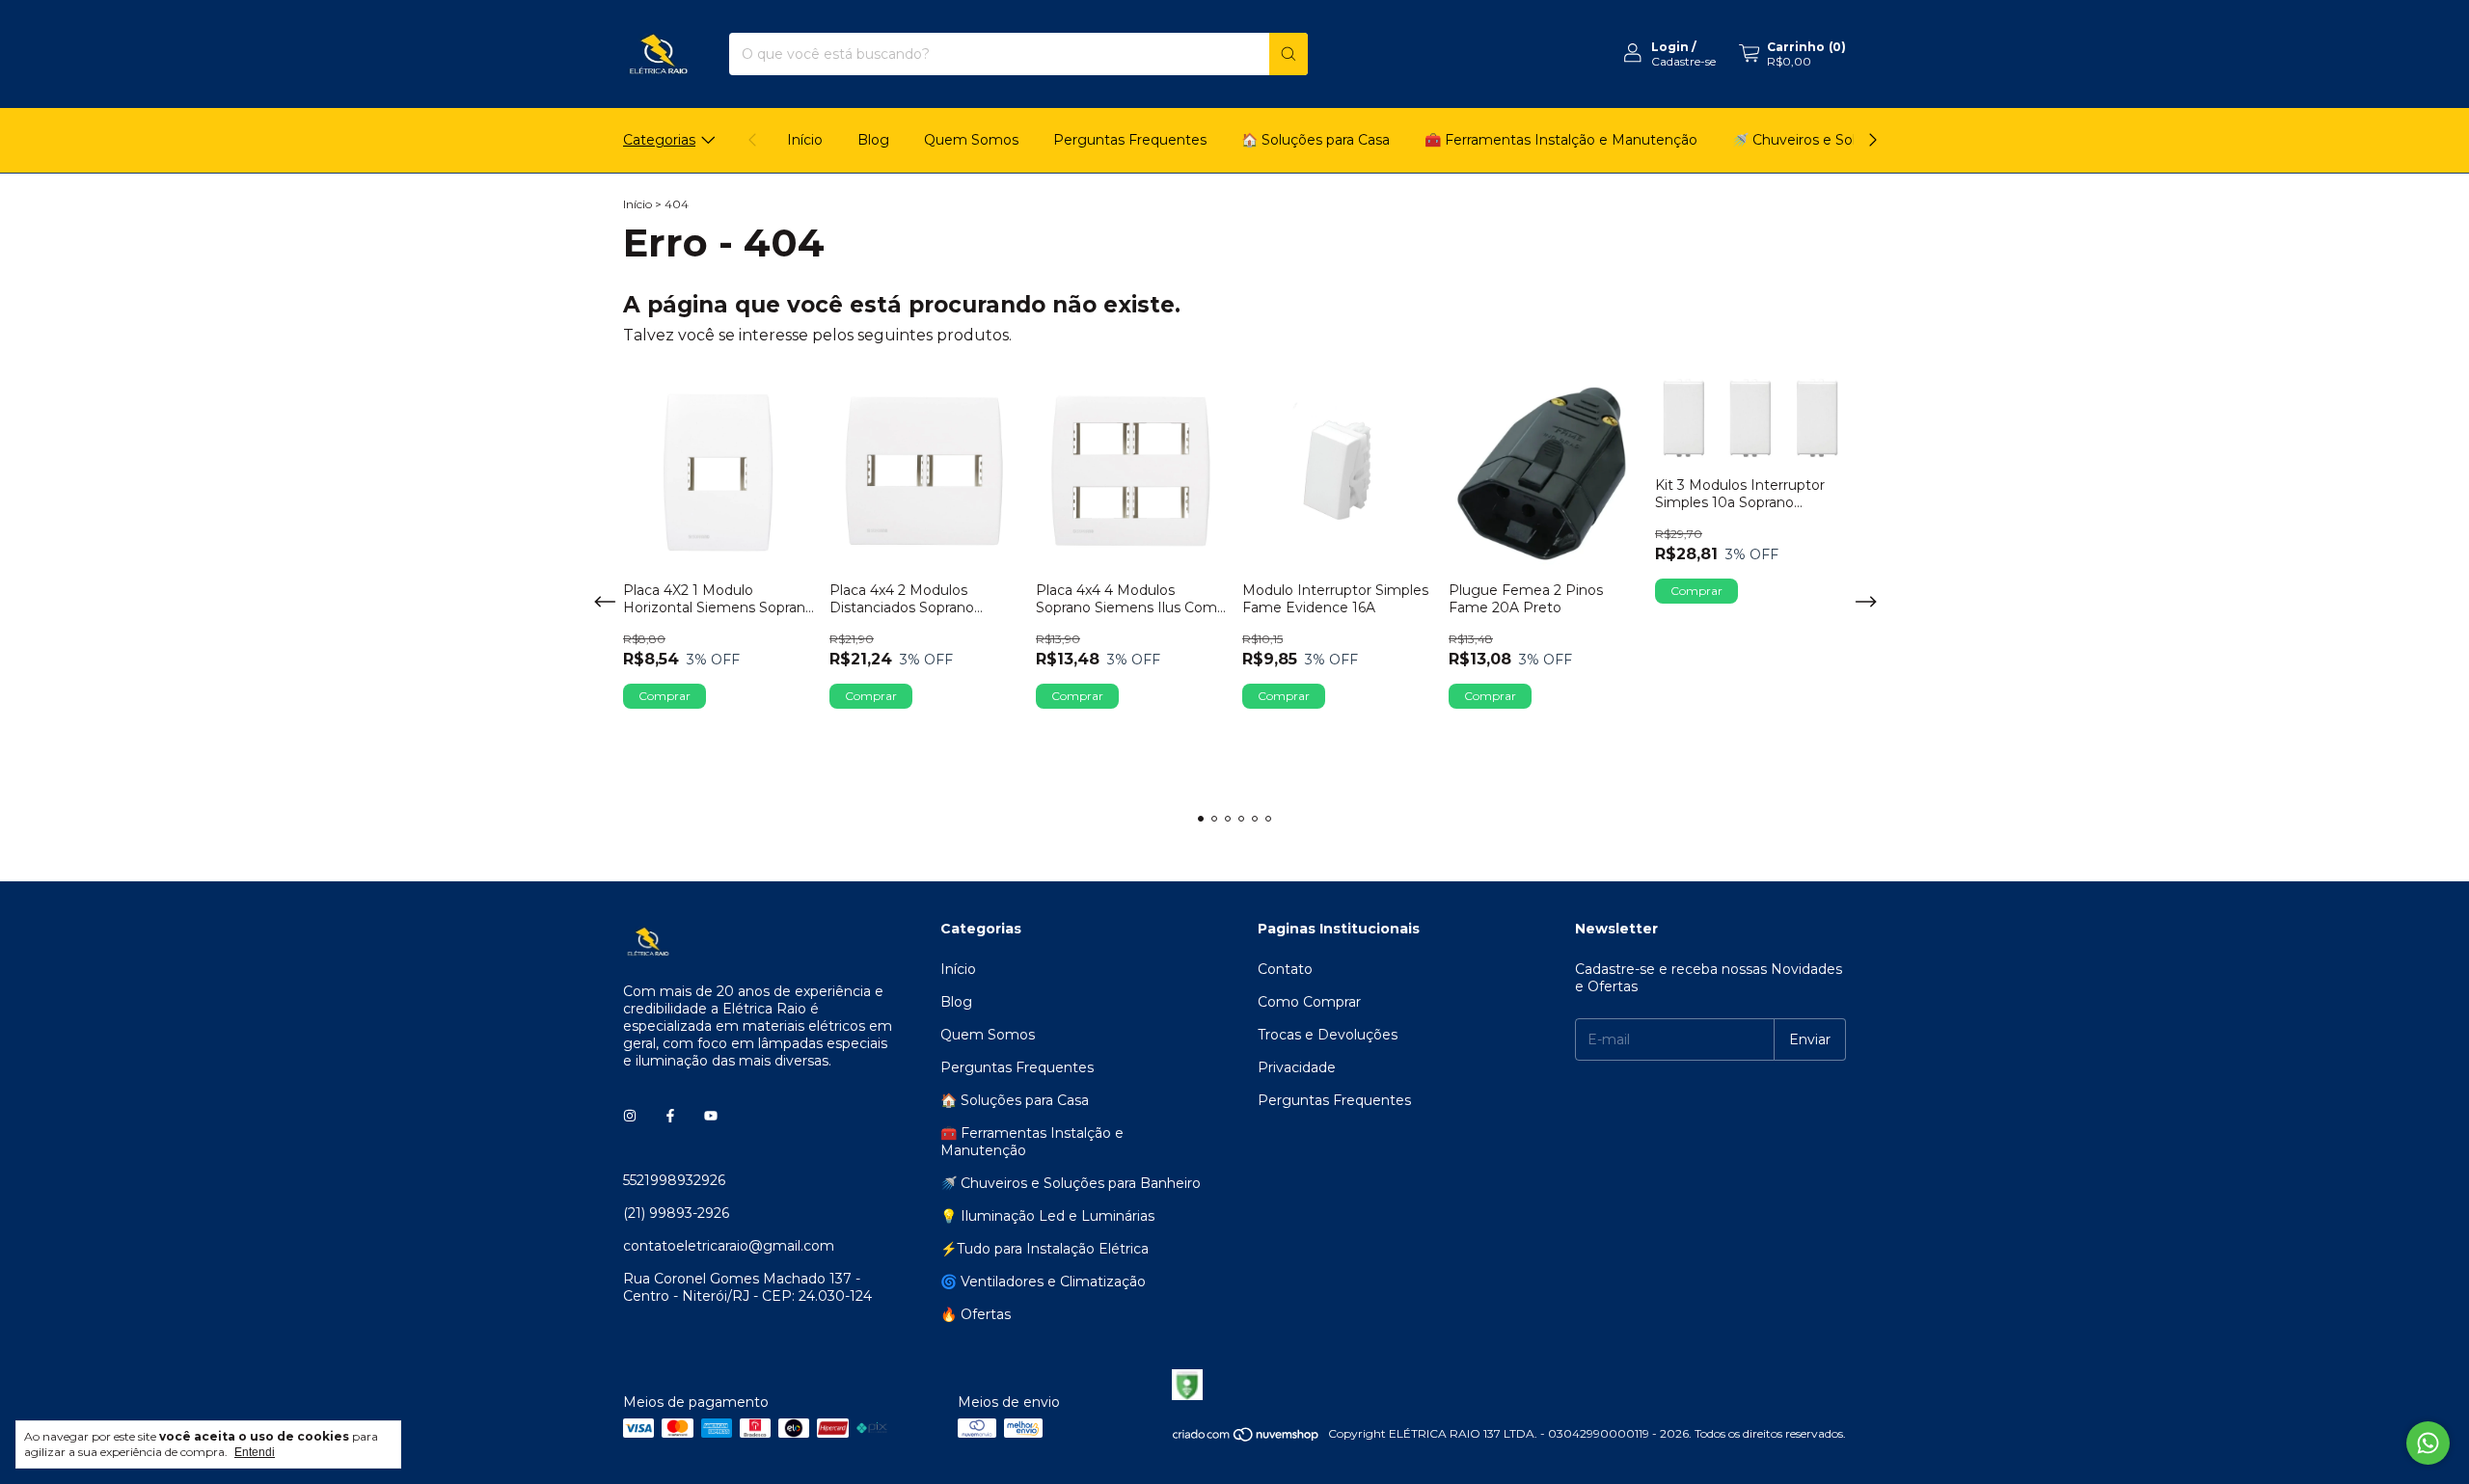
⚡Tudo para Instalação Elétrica (1045, 1249)
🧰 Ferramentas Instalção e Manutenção (1561, 140)
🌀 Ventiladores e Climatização (1043, 1282)
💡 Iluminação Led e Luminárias (1047, 1216)
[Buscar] (1289, 54)
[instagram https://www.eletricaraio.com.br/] (630, 1117)
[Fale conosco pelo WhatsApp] (2428, 1443)
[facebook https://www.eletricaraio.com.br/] (670, 1117)
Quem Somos (971, 140)
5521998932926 (674, 1180)
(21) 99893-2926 (676, 1213)
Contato (1285, 969)
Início (805, 140)
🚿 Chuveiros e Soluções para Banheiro (1071, 1183)
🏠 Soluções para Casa (1316, 140)
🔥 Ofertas (976, 1314)
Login (1670, 47)
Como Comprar (1309, 1002)
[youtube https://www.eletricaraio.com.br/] (711, 1117)
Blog (873, 140)
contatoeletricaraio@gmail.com (729, 1246)
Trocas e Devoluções (1328, 1035)
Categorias (659, 140)
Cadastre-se (1683, 61)
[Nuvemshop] (1247, 1438)
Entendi (255, 1452)
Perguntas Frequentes (1130, 140)
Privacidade (1297, 1067)
